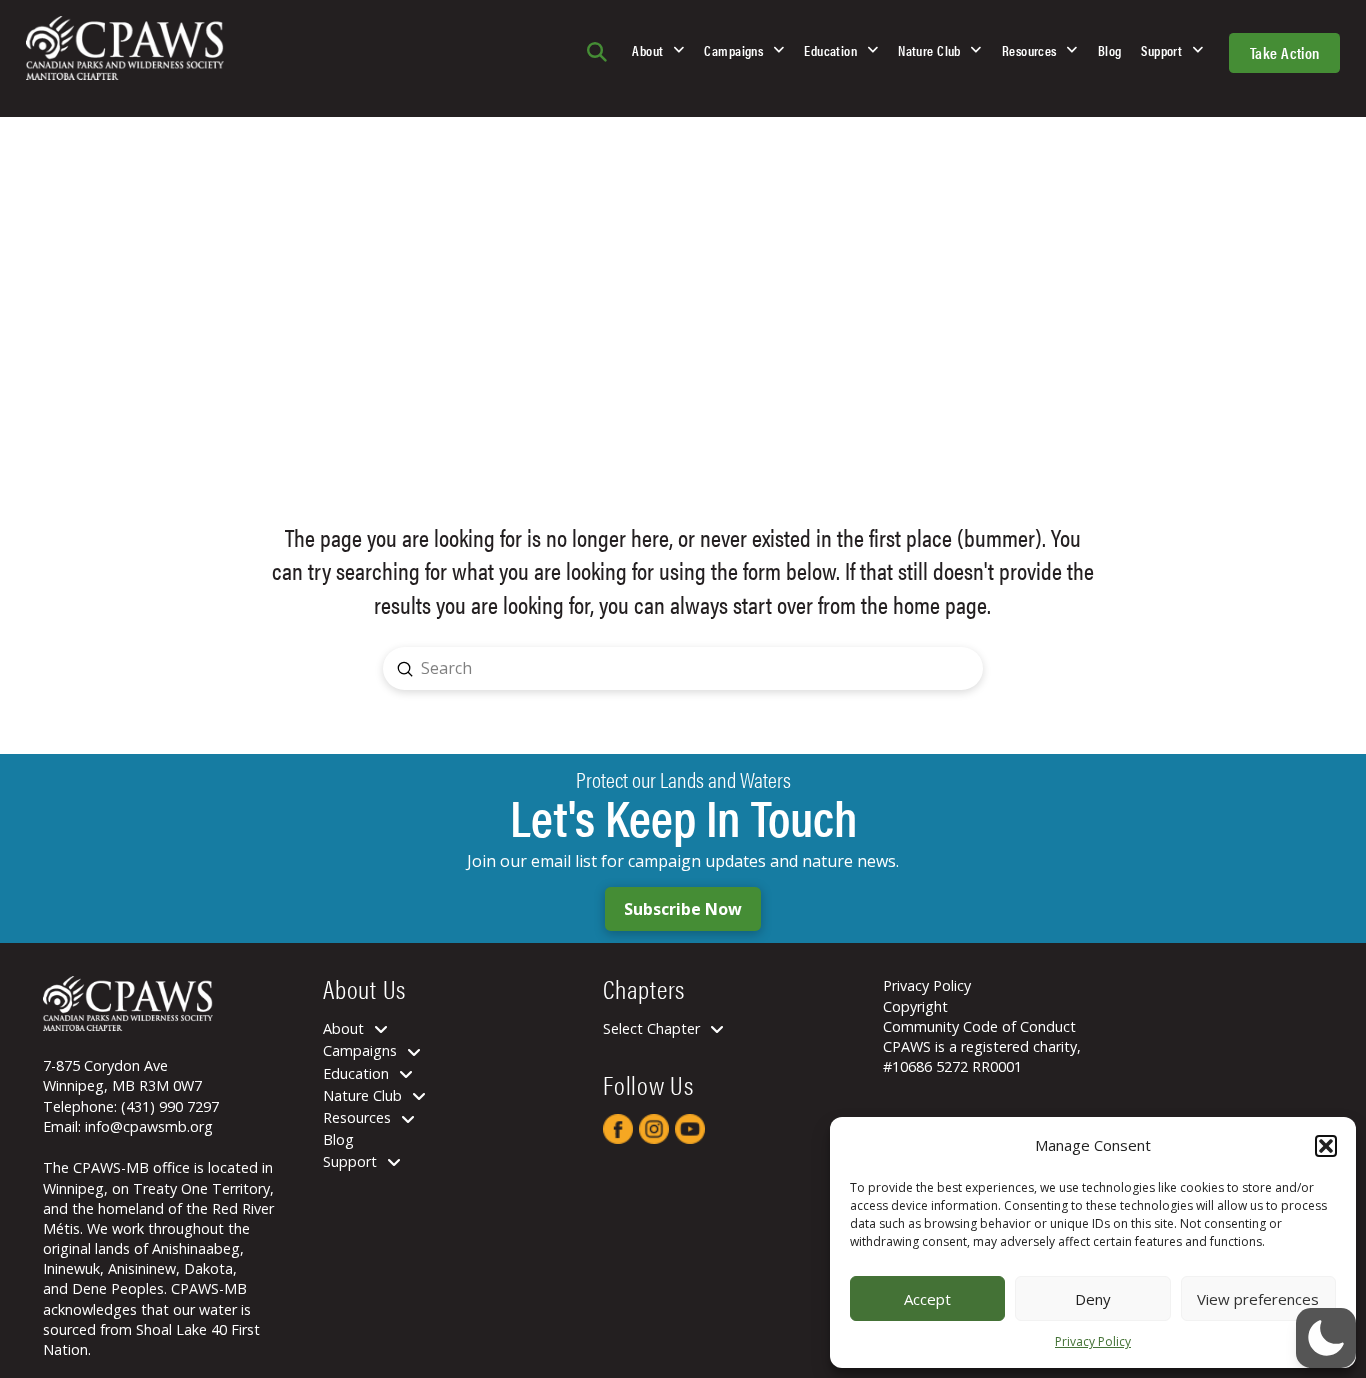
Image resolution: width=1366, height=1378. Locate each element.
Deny (1093, 1299)
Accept (927, 1299)
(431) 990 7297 (170, 1106)
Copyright (915, 1006)
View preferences (1258, 1299)
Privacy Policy (1093, 1341)
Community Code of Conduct (979, 1026)
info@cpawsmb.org (149, 1126)
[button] (1326, 1146)
